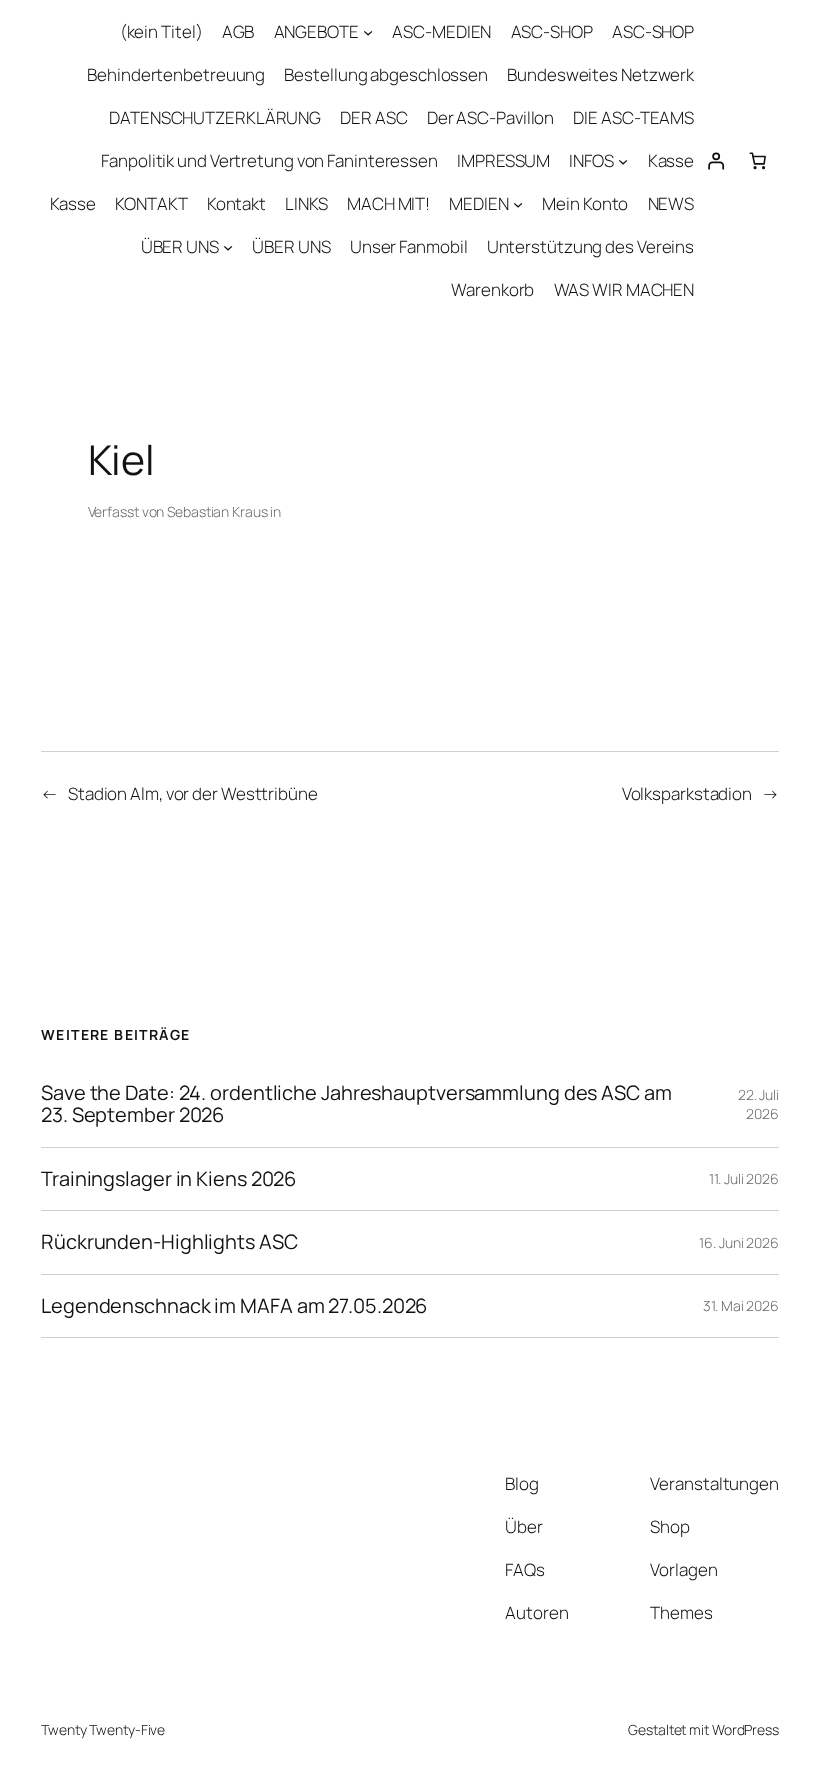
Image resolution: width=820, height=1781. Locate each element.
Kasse (671, 160)
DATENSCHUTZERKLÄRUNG (215, 117)
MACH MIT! (388, 203)
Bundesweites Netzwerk (600, 74)
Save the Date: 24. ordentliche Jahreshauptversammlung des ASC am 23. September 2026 (356, 1104)
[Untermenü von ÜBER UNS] (228, 247)
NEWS (671, 203)
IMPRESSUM (503, 160)
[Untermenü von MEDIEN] (518, 204)
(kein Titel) (161, 31)
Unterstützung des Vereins (591, 246)
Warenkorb (492, 289)
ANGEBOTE (316, 31)
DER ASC (373, 117)
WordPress (745, 1729)
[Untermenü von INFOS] (623, 161)
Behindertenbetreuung (176, 74)
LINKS (306, 203)
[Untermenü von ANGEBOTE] (368, 32)
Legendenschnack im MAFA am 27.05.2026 (234, 1306)
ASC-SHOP (552, 31)
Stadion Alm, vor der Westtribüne (193, 793)
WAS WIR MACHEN (624, 289)
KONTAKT (151, 203)
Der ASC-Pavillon (490, 117)
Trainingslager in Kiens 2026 (168, 1179)
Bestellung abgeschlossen (386, 74)
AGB (238, 31)
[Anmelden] (715, 161)
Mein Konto (585, 203)
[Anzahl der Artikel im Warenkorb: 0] (758, 161)
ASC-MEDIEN (441, 31)
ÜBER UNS (180, 246)
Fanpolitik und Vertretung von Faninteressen (269, 160)
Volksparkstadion (687, 793)
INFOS (591, 160)
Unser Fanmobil (409, 246)
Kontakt (236, 203)
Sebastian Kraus (217, 511)
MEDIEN (478, 203)
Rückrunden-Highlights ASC (169, 1242)
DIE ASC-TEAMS (633, 117)
